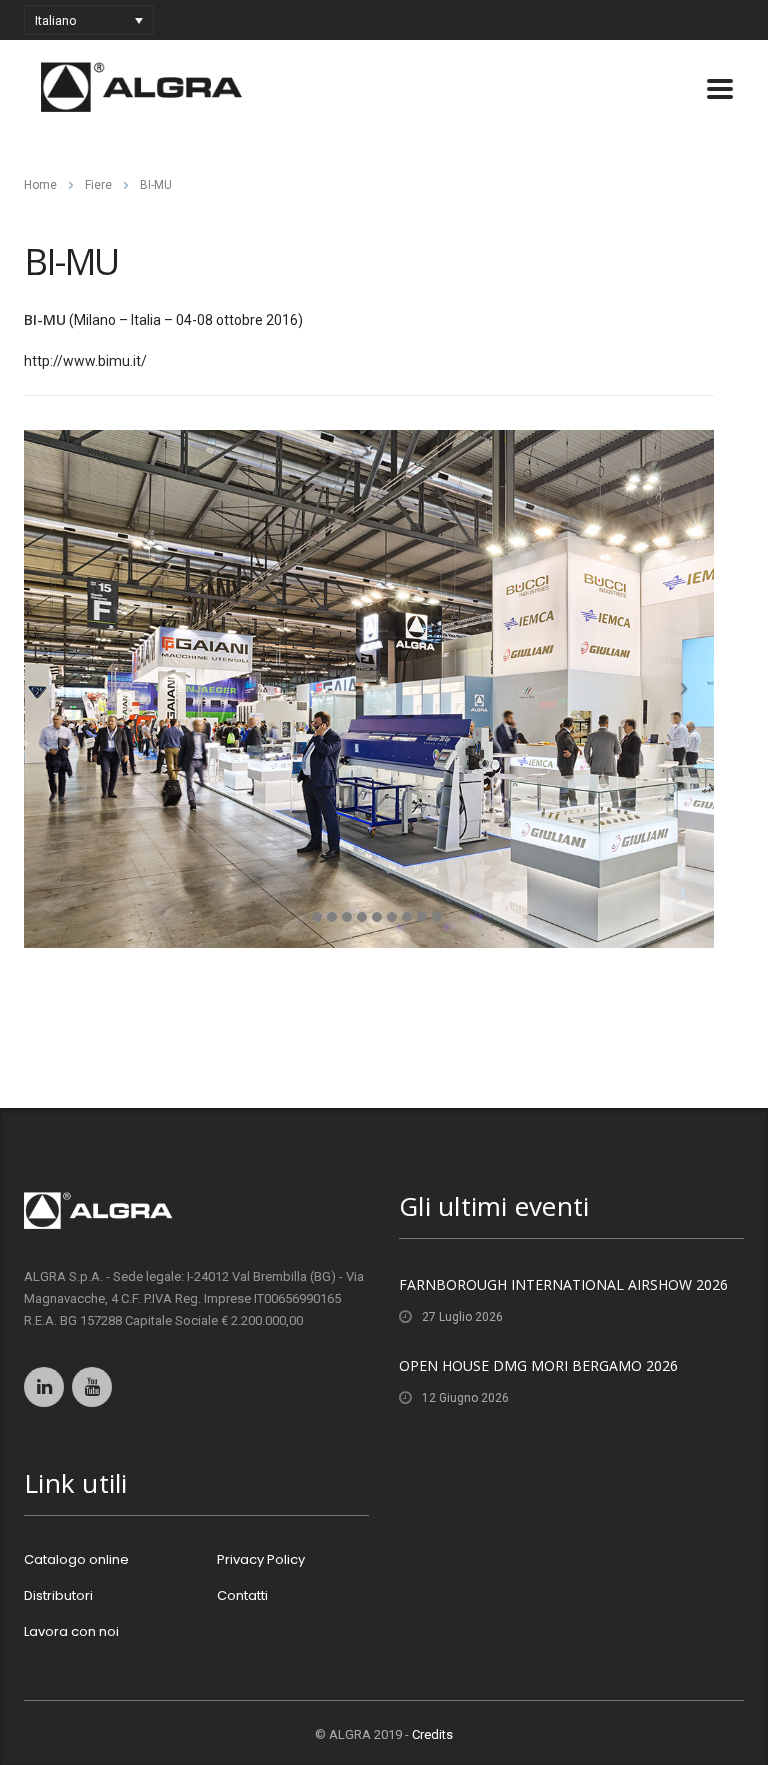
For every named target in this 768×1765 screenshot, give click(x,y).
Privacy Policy (261, 1560)
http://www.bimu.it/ (85, 361)
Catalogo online (76, 1560)
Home (40, 185)
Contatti (242, 1596)
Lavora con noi (71, 1632)
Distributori (58, 1596)
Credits (432, 1734)
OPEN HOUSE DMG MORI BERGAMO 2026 (538, 1365)
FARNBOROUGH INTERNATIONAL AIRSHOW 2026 (563, 1284)
